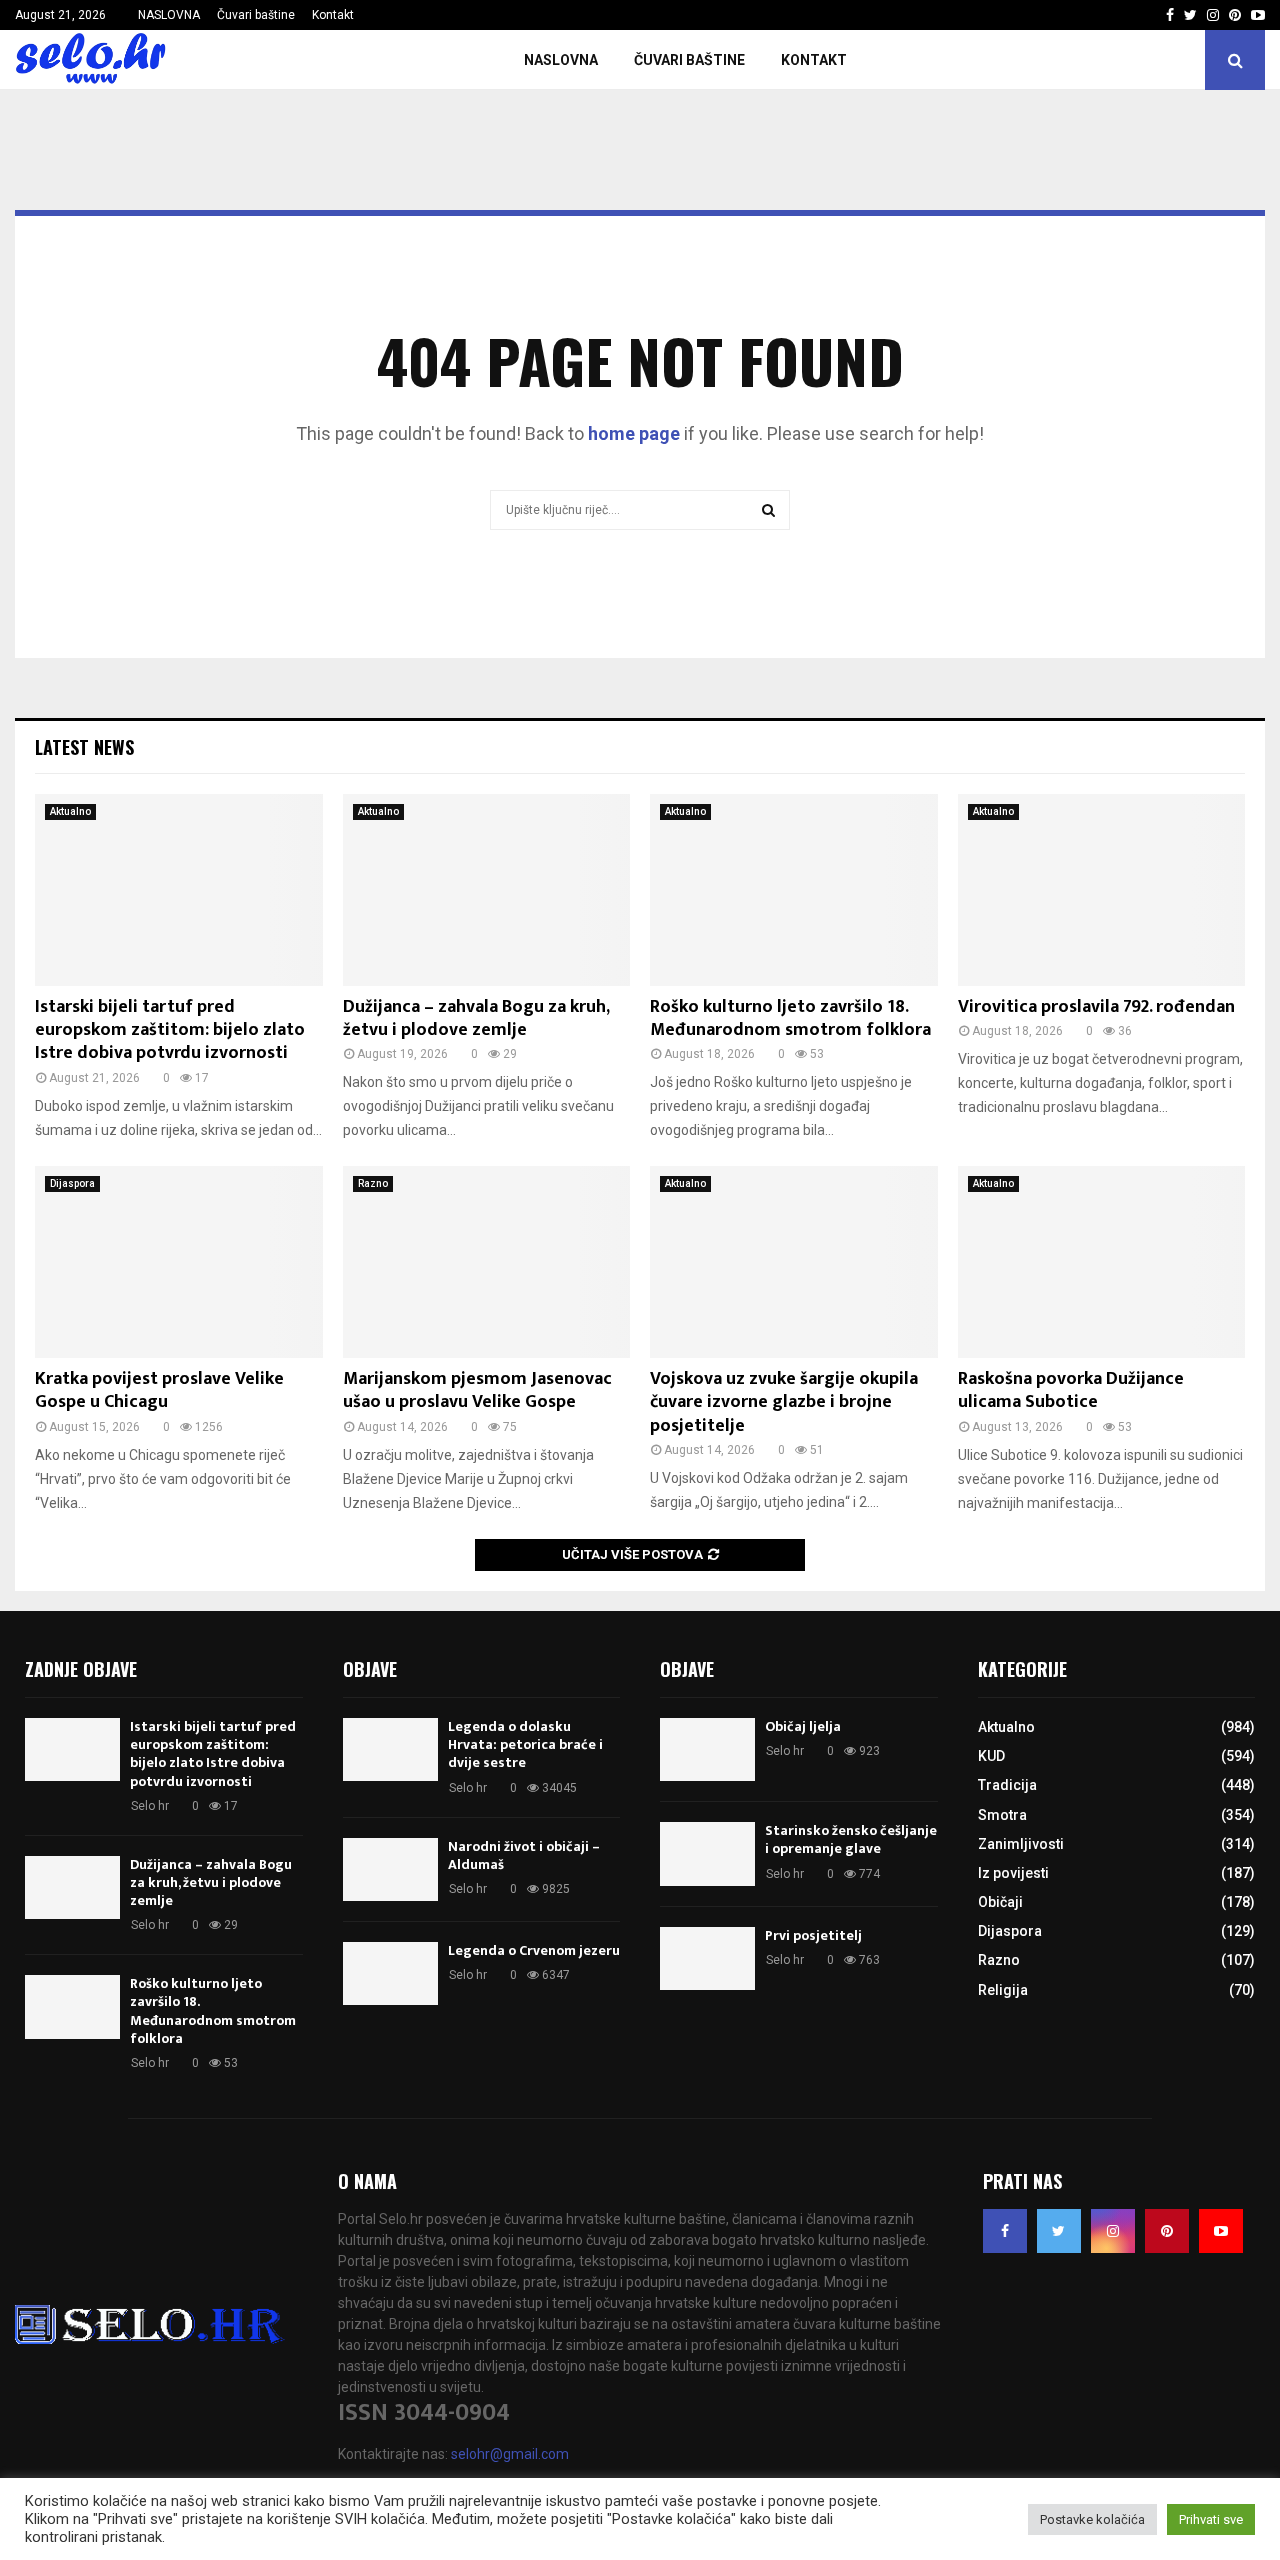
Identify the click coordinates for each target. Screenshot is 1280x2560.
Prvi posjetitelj (813, 1935)
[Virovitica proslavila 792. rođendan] (1102, 890)
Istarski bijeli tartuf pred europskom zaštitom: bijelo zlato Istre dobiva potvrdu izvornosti (170, 1030)
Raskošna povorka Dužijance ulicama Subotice (1071, 1390)
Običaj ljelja (803, 1726)
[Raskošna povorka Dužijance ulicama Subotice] (1102, 1262)
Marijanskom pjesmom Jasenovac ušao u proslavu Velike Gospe (477, 1390)
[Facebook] (1005, 2231)
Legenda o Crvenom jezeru (534, 1950)
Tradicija (1007, 1785)
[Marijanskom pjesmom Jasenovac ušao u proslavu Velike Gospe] (487, 1262)
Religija (1003, 1990)
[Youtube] (1221, 2231)
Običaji (1000, 1902)
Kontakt (333, 15)
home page (634, 433)
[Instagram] (1113, 2231)
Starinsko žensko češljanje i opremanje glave (851, 1839)
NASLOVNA (169, 15)
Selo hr (150, 1806)
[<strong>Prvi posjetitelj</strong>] (707, 1958)
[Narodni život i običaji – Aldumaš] (390, 1869)
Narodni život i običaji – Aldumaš (524, 1855)
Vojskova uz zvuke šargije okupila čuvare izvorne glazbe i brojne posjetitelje (784, 1402)
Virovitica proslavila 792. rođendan (1096, 1007)
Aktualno (70, 811)
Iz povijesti (1013, 1873)
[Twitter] (1059, 2231)
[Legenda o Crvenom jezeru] (390, 1973)
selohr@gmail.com (510, 2454)
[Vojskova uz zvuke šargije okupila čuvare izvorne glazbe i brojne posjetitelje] (794, 1262)
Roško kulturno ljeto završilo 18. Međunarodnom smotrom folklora (790, 1018)
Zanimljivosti (1021, 1844)
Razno (373, 1183)
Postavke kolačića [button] (1092, 2519)
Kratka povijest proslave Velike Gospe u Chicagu (159, 1390)
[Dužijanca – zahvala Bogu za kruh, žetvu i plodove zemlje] (487, 890)
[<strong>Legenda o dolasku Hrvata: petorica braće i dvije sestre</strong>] (390, 1749)
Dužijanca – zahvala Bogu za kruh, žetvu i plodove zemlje (476, 1018)
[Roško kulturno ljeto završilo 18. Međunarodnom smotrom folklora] (794, 890)
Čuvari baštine (256, 15)
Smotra (1002, 1815)
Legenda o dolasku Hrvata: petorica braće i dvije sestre (525, 1744)
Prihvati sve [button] (1211, 2519)
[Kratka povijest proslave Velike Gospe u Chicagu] (179, 1262)
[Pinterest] (1167, 2231)
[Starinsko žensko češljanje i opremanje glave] (707, 1853)
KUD (991, 1756)
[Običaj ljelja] (707, 1749)
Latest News (84, 747)
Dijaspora (72, 1183)
